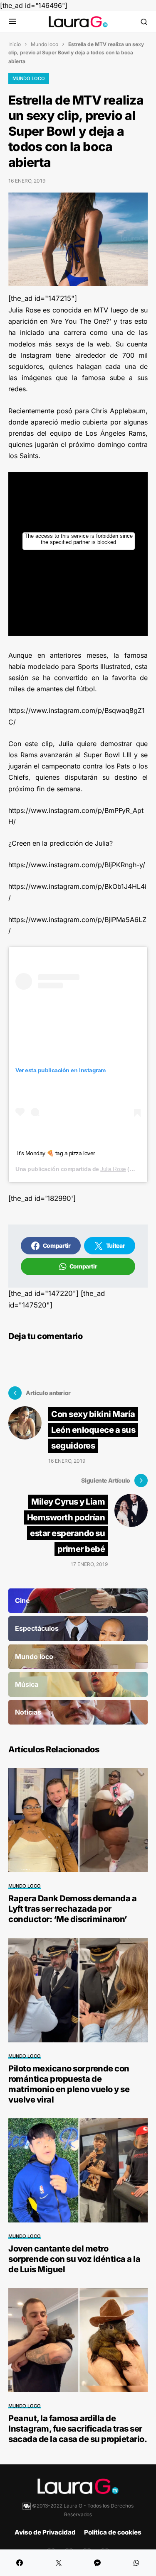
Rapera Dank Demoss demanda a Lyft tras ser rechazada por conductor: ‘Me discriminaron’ (72, 1909)
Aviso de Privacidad (45, 2532)
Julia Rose (113, 1169)
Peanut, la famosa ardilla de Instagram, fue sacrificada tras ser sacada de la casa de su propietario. (78, 2429)
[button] (13, 22)
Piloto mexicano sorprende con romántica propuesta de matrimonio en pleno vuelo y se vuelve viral (69, 2084)
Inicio (15, 44)
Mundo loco (45, 44)
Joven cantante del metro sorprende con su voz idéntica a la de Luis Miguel (74, 2259)
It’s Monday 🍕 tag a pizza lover (56, 1153)
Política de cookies (113, 2532)
